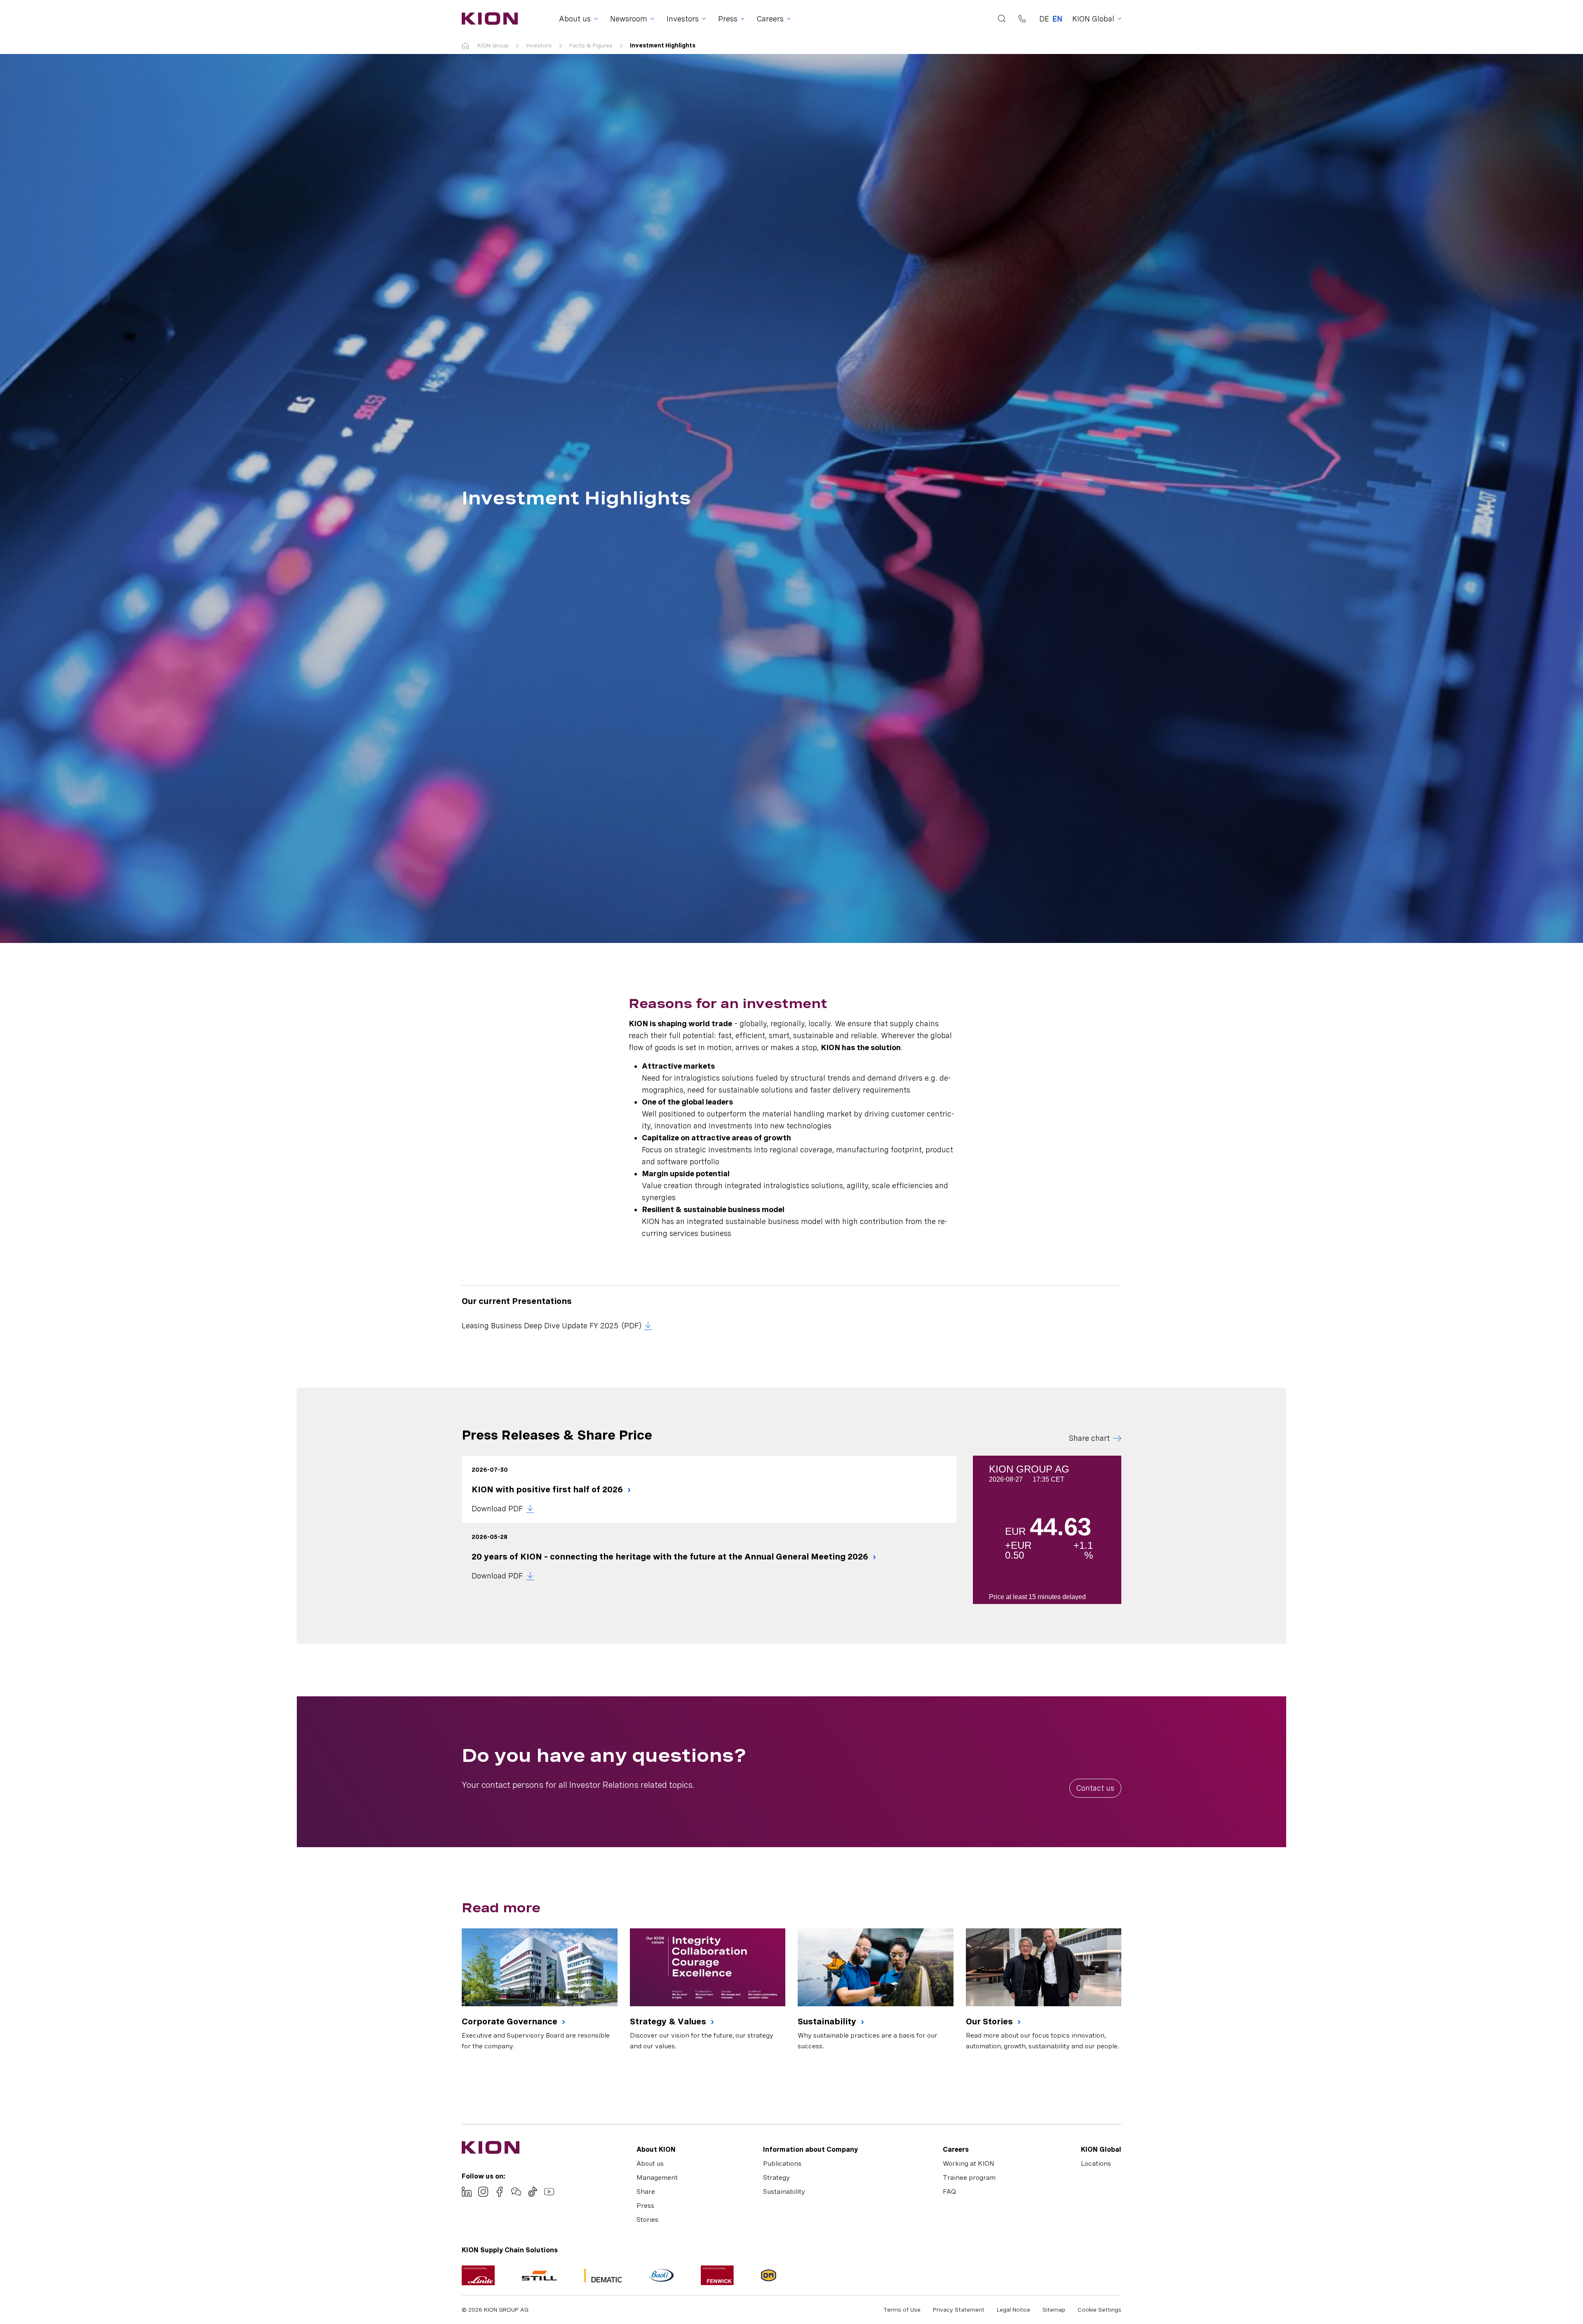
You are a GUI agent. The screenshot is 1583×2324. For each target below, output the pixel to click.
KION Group (493, 45)
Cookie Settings (1099, 2310)
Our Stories (990, 2021)
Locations (1096, 2163)
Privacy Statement (959, 2310)
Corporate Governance (511, 2021)
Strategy (776, 2177)
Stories (647, 2220)
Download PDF (497, 1509)
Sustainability (828, 2021)
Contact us (1095, 1788)
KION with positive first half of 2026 (548, 1489)
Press (645, 2206)
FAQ (949, 2192)
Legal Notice (1013, 2310)
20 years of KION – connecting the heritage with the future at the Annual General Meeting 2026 (671, 1557)
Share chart (1089, 1438)
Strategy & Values (669, 2021)
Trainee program (969, 2177)
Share (646, 2192)
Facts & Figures (591, 45)
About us (650, 2163)
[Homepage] (487, 19)
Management (657, 2177)
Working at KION (969, 2163)
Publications (782, 2163)
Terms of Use (902, 2310)
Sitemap (1054, 2310)
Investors (539, 45)
